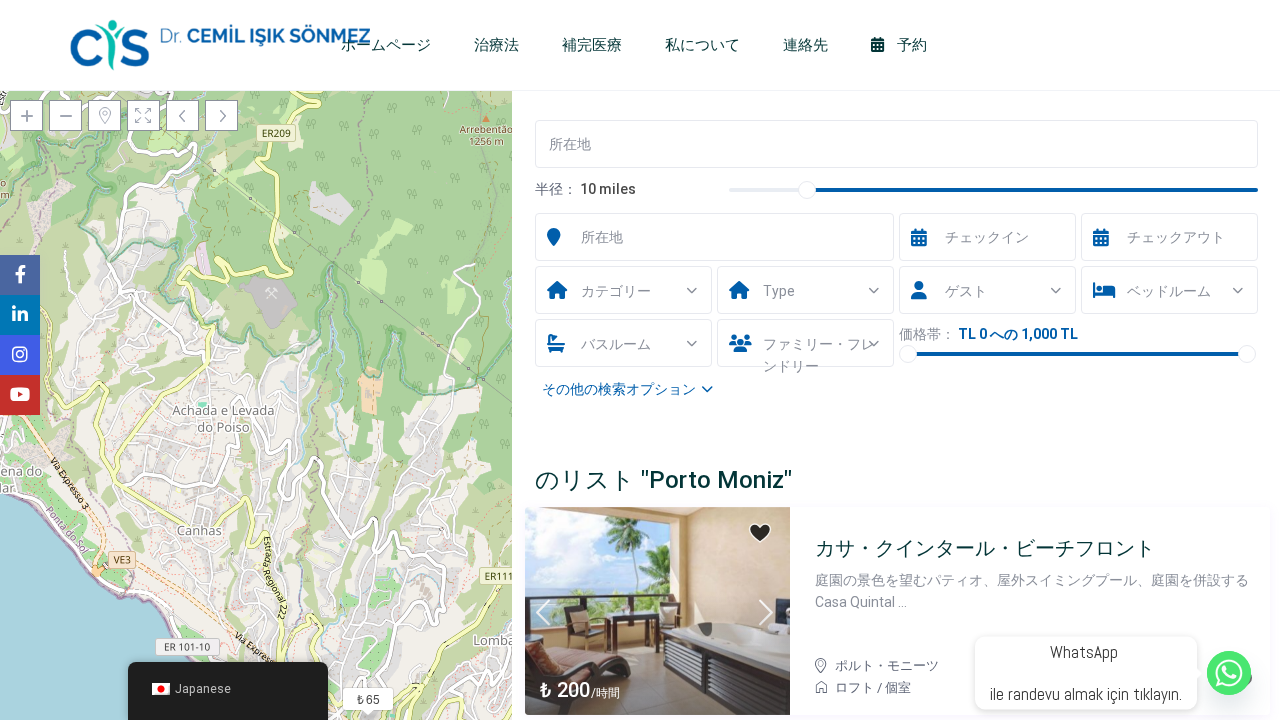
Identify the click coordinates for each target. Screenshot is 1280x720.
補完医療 (592, 45)
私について (702, 45)
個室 (898, 687)
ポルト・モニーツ (887, 665)
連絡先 (805, 45)
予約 (910, 45)
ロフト (854, 687)
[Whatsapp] (1229, 673)
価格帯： (927, 334)
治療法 (496, 45)
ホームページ (386, 45)
